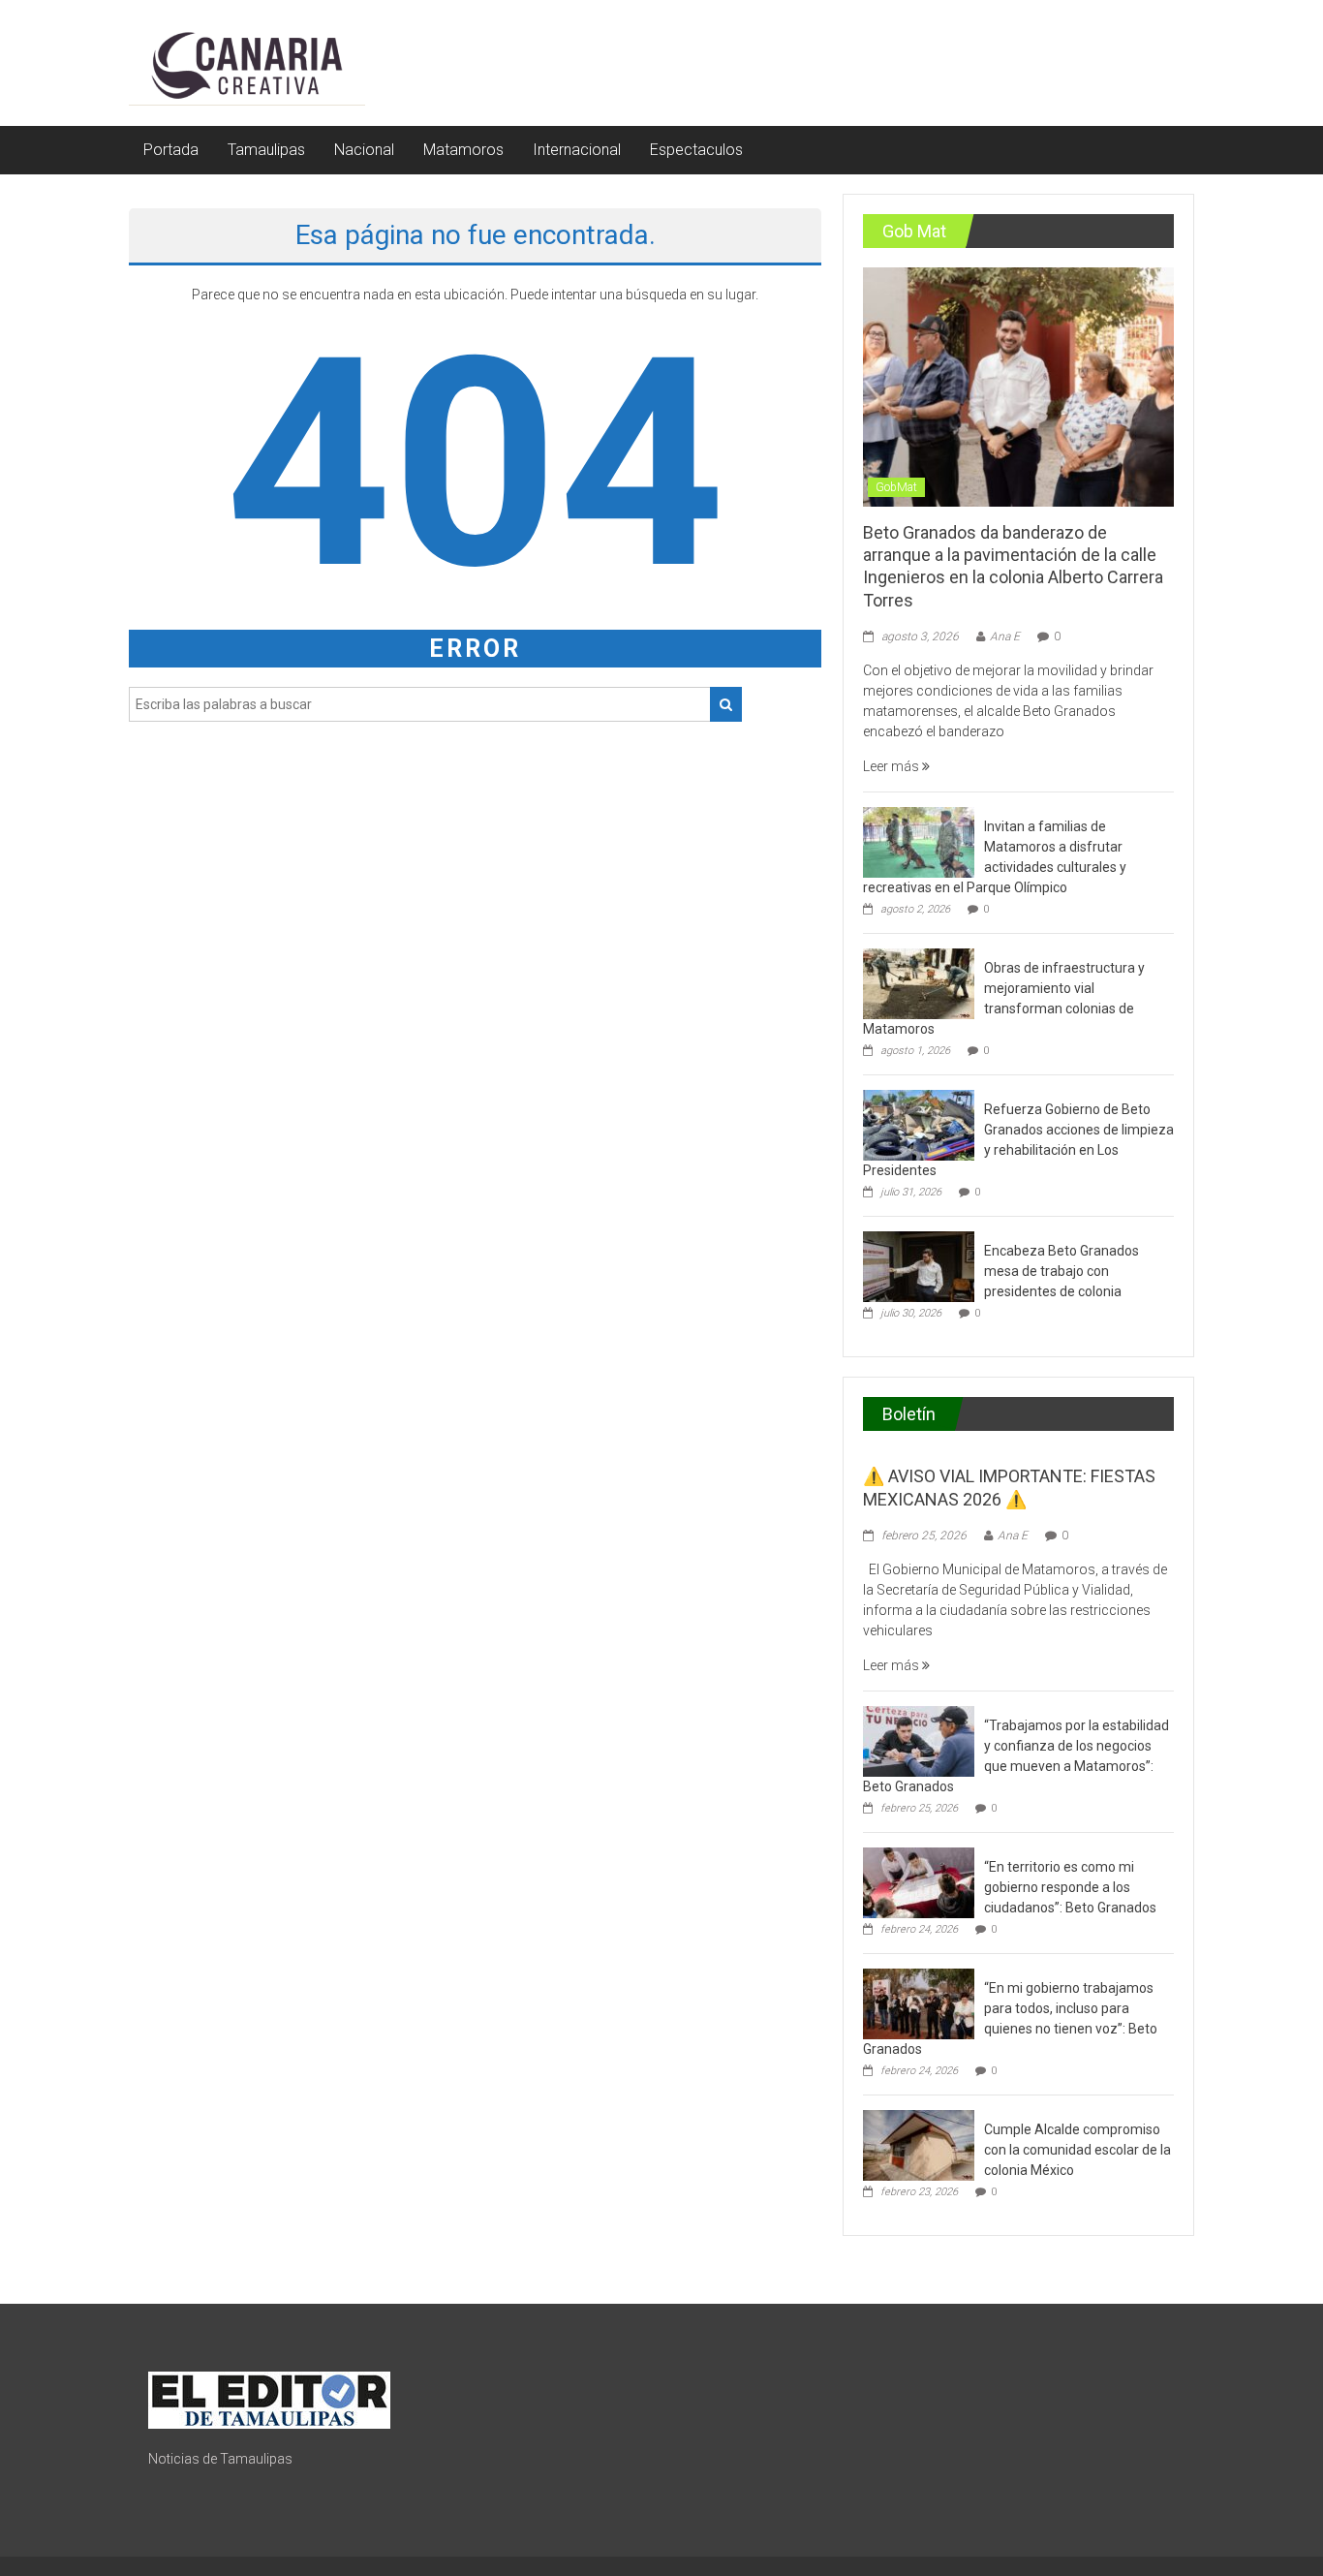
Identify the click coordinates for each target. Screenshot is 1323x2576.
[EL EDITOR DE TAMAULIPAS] (269, 2399)
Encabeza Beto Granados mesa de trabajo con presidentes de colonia (1061, 1271)
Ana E (1005, 636)
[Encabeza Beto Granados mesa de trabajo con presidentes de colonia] (919, 1265)
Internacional (577, 150)
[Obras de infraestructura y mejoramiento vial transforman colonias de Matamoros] (919, 982)
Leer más (892, 766)
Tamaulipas (266, 150)
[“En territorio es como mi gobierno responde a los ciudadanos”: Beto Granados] (919, 1881)
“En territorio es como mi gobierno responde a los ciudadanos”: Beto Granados (1070, 1887)
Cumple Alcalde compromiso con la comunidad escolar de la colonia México (1077, 2150)
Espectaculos (696, 150)
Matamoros (463, 150)
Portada (171, 150)
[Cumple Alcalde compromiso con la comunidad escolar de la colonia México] (919, 2144)
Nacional (364, 150)
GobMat (896, 487)
